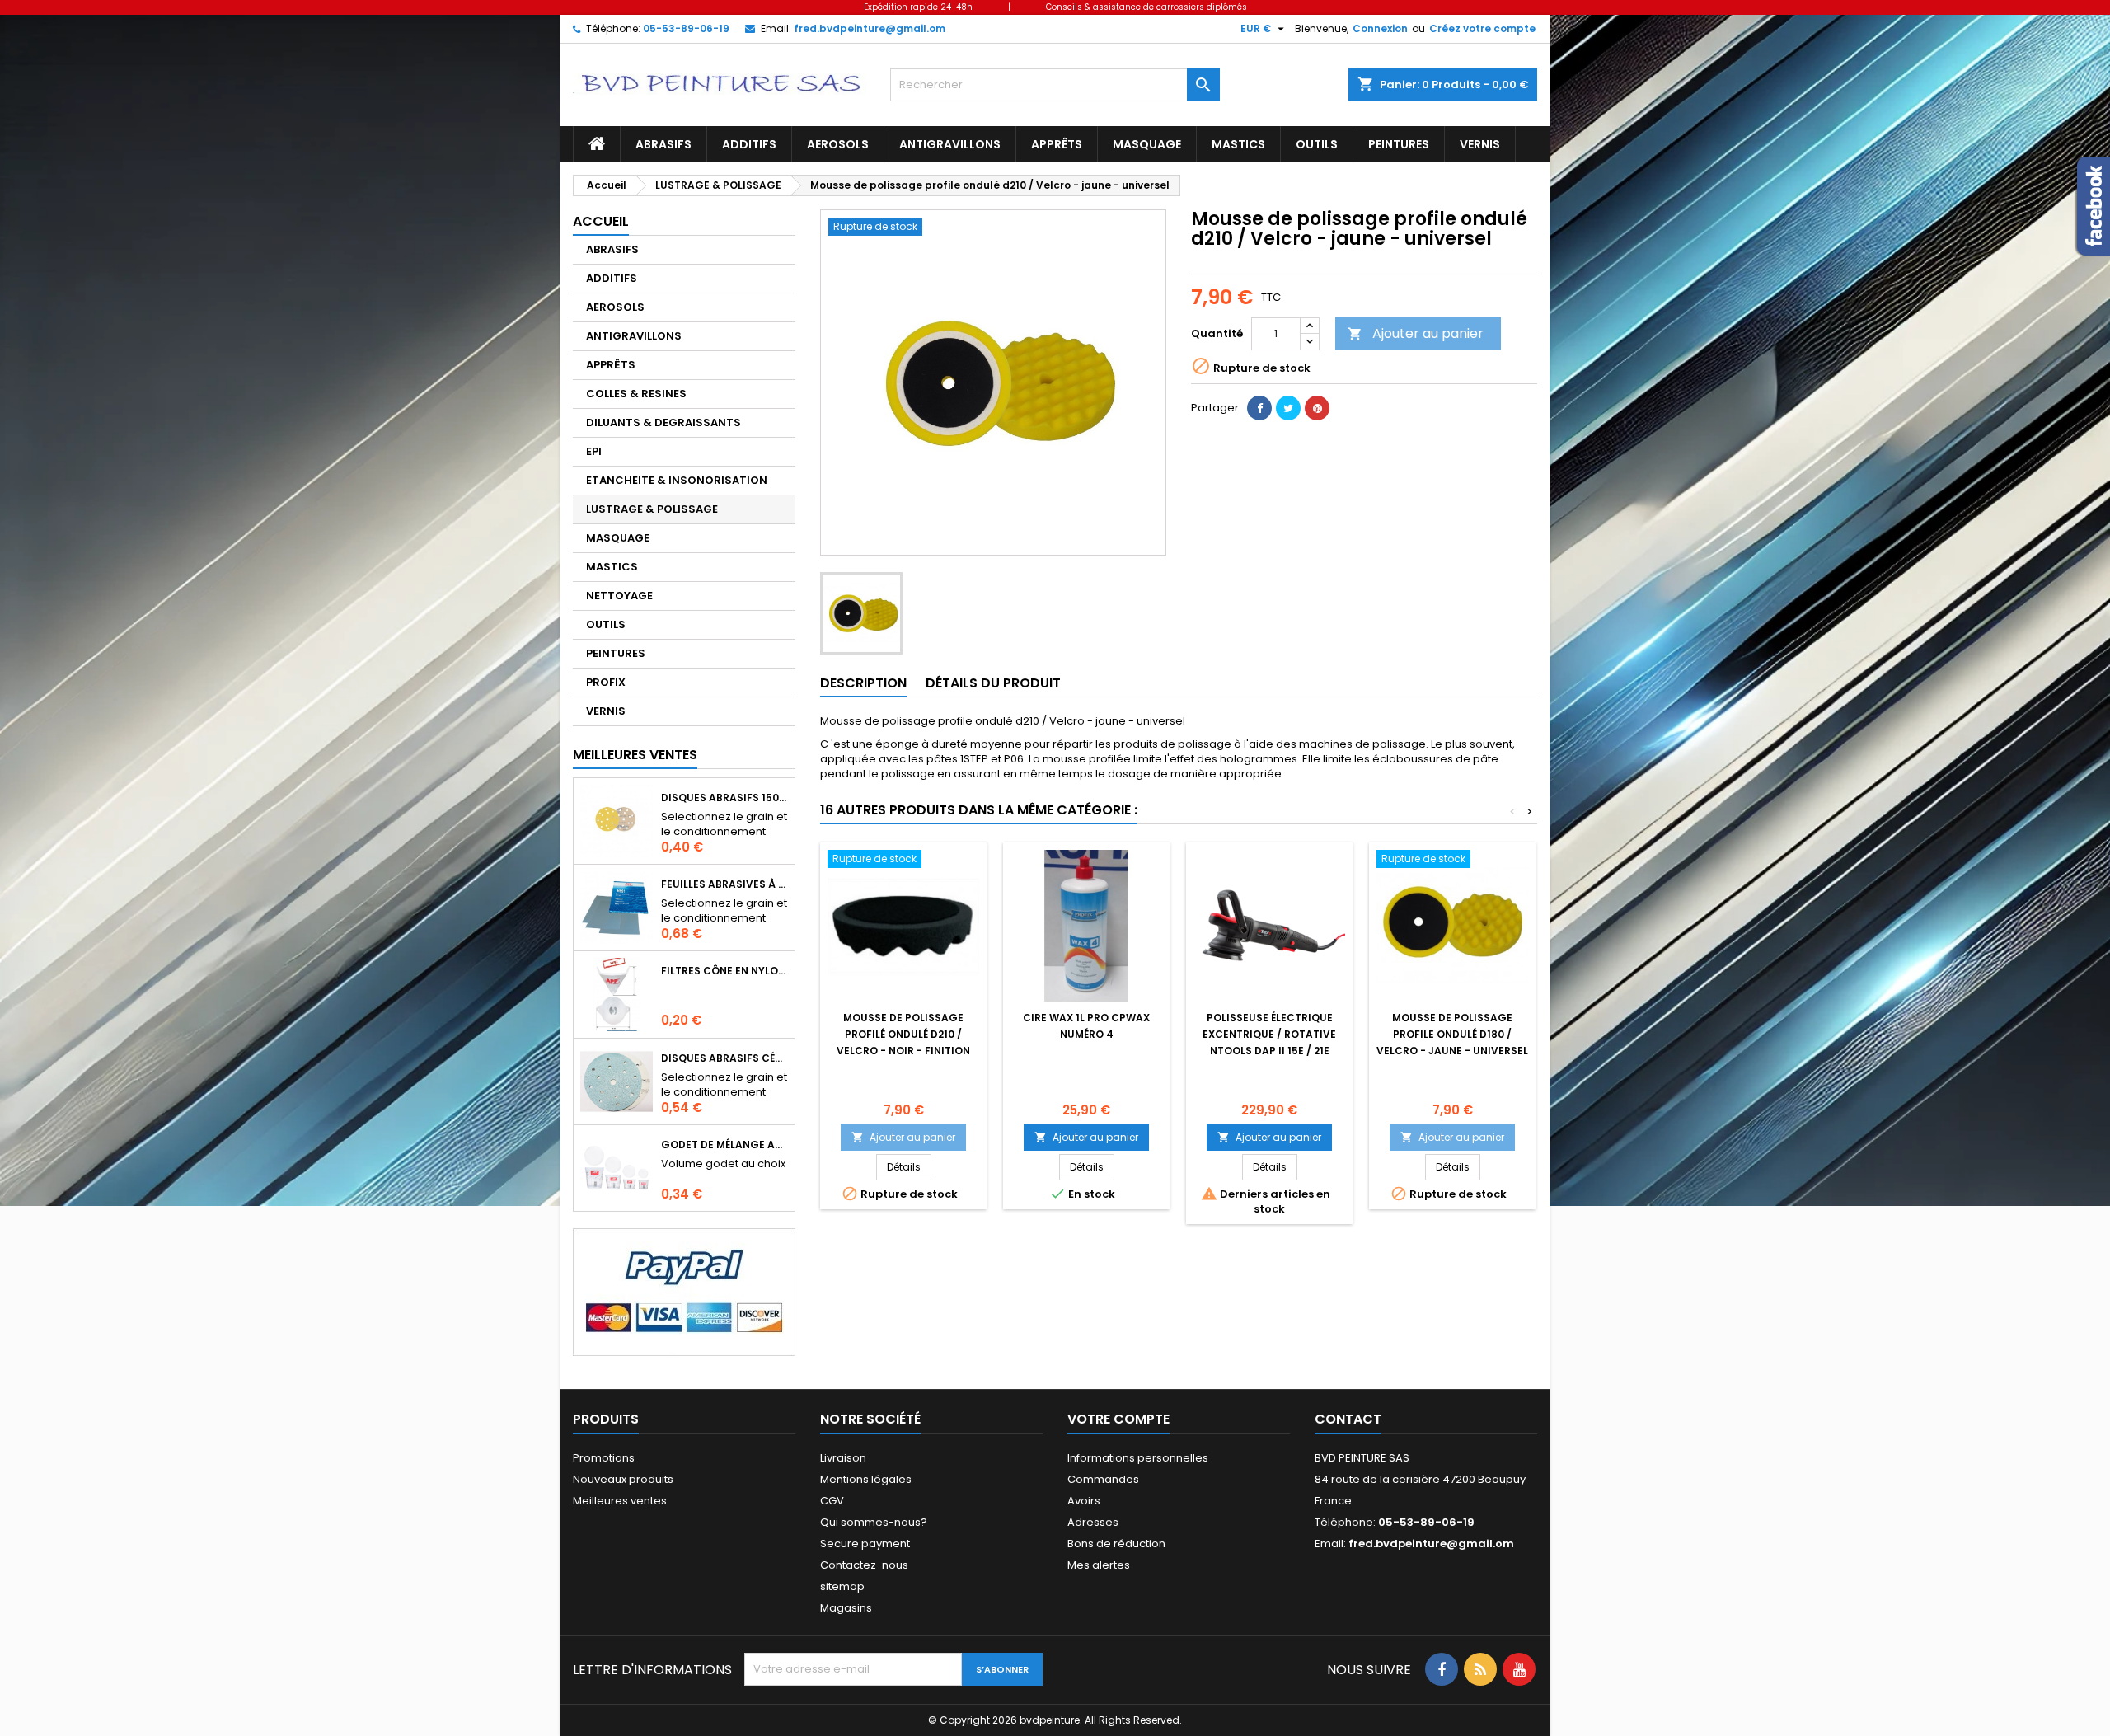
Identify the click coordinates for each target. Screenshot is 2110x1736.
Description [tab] (863, 683)
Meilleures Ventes (635, 755)
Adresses (1093, 1522)
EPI (594, 451)
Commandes (1103, 1479)
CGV (832, 1501)
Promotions (604, 1458)
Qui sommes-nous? (874, 1522)
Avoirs (1084, 1501)
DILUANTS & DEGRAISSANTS (663, 422)
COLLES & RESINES (636, 394)
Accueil (601, 221)
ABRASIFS (663, 144)
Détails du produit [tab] (993, 683)
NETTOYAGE (619, 596)
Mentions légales (866, 1479)
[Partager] (1259, 408)
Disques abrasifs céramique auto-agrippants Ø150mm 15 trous (724, 1058)
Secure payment (865, 1544)
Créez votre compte (1482, 28)
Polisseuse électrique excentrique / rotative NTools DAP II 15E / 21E (1269, 1034)
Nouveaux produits (623, 1479)
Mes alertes (1099, 1565)
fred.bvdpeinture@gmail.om (870, 28)
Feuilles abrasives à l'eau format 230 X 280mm (724, 884)
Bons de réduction (1116, 1544)
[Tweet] (1288, 408)
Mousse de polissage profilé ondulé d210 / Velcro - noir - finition (903, 1034)
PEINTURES (1399, 144)
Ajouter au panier (1416, 333)
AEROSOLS (838, 144)
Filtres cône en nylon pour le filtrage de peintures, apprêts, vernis (724, 971)
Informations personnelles (1138, 1458)
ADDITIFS (749, 144)
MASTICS (1238, 144)
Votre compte (1118, 1419)
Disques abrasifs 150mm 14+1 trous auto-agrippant (724, 798)
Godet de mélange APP (724, 1145)
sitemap (842, 1586)
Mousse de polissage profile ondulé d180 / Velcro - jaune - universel (1452, 1034)
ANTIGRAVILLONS (950, 144)
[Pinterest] (1317, 408)
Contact (1348, 1419)
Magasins (846, 1608)
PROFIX (606, 682)
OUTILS (1317, 144)
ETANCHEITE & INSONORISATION (677, 480)
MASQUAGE (1147, 144)
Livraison (843, 1458)
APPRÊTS (1057, 144)
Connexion (1380, 28)
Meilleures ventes (620, 1501)
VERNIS (1480, 144)
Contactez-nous (864, 1565)
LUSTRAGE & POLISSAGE (652, 509)
